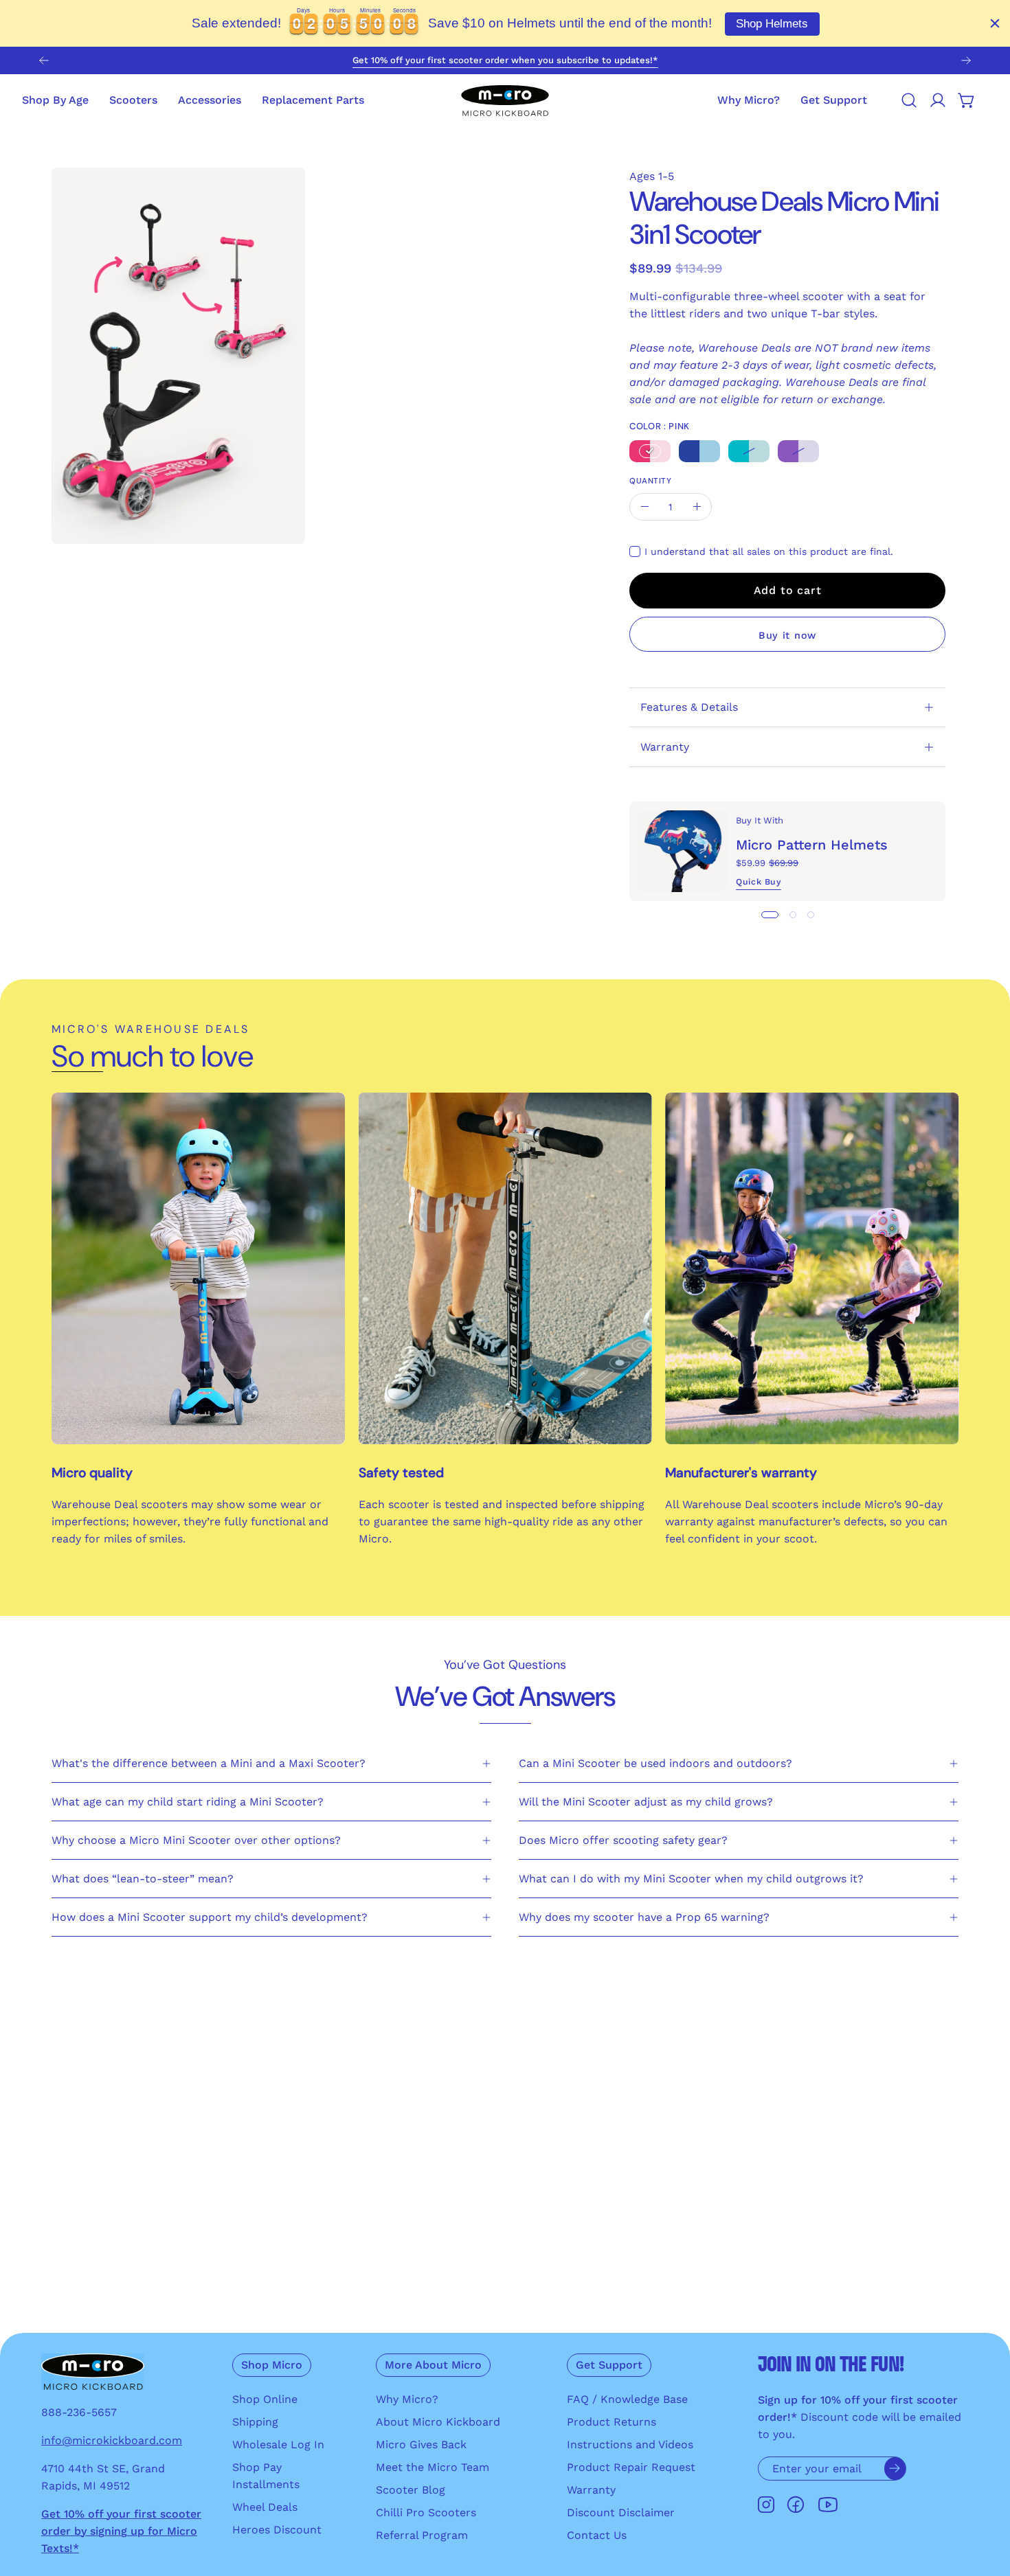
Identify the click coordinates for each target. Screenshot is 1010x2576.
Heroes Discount (277, 2530)
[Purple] (798, 451)
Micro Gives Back (421, 2444)
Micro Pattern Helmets (812, 845)
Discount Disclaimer (621, 2512)
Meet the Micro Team (433, 2467)
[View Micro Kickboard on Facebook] (796, 2505)
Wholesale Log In (278, 2444)
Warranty (665, 747)
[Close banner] (995, 23)
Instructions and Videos (630, 2444)
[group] (505, 60)
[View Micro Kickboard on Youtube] (828, 2505)
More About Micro (433, 2365)
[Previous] (44, 60)
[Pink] (650, 451)
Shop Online (265, 2399)
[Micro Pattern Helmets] (683, 851)
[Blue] (699, 451)
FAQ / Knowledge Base (627, 2399)
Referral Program (422, 2535)
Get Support (609, 2365)
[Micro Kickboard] (505, 100)
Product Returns (611, 2422)
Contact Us (597, 2535)
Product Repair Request (631, 2467)
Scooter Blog (411, 2490)
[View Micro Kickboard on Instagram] (766, 2505)
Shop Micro (272, 2365)
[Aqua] (749, 451)
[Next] (966, 60)
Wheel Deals (265, 2507)
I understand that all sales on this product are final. (769, 551)
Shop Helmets (772, 24)
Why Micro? (407, 2399)
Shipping (255, 2422)
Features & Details (689, 707)
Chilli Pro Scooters (426, 2512)
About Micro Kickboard (438, 2422)
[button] (834, 100)
